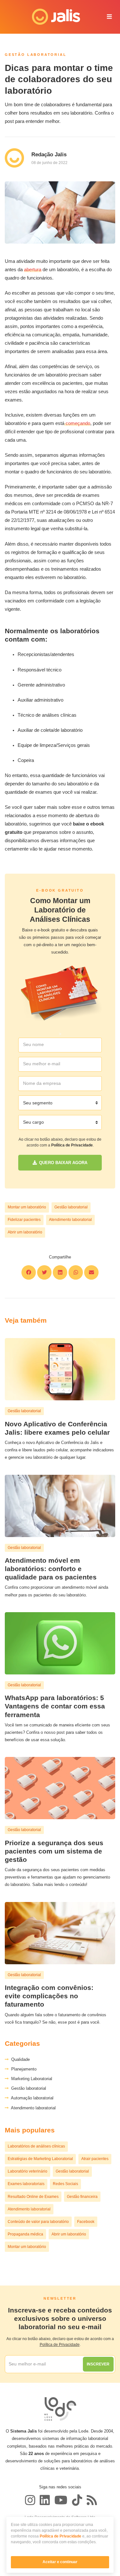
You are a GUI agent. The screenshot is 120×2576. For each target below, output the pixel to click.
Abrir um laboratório (25, 1232)
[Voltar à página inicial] (52, 17)
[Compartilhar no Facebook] (29, 1272)
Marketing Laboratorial (30, 2079)
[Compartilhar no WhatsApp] (76, 1272)
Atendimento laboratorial (70, 1220)
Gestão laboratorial (71, 1207)
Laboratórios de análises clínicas (36, 2146)
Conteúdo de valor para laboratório (38, 2222)
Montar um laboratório (27, 1207)
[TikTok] (77, 2500)
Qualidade (19, 2059)
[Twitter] (45, 2500)
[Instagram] (30, 2500)
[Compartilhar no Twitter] (44, 1272)
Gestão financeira (82, 2197)
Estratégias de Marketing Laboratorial (40, 2159)
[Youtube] (61, 2500)
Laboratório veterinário (28, 2171)
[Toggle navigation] (109, 17)
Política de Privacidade (60, 2536)
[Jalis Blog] (91, 2500)
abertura (33, 270)
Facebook (86, 2222)
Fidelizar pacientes (24, 1220)
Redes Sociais (65, 2184)
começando (77, 423)
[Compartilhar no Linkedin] (60, 1272)
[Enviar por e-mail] (91, 1272)
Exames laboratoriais (26, 2184)
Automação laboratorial (31, 2098)
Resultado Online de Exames (33, 2197)
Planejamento (23, 2069)
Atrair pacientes (95, 2159)
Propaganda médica (25, 2234)
